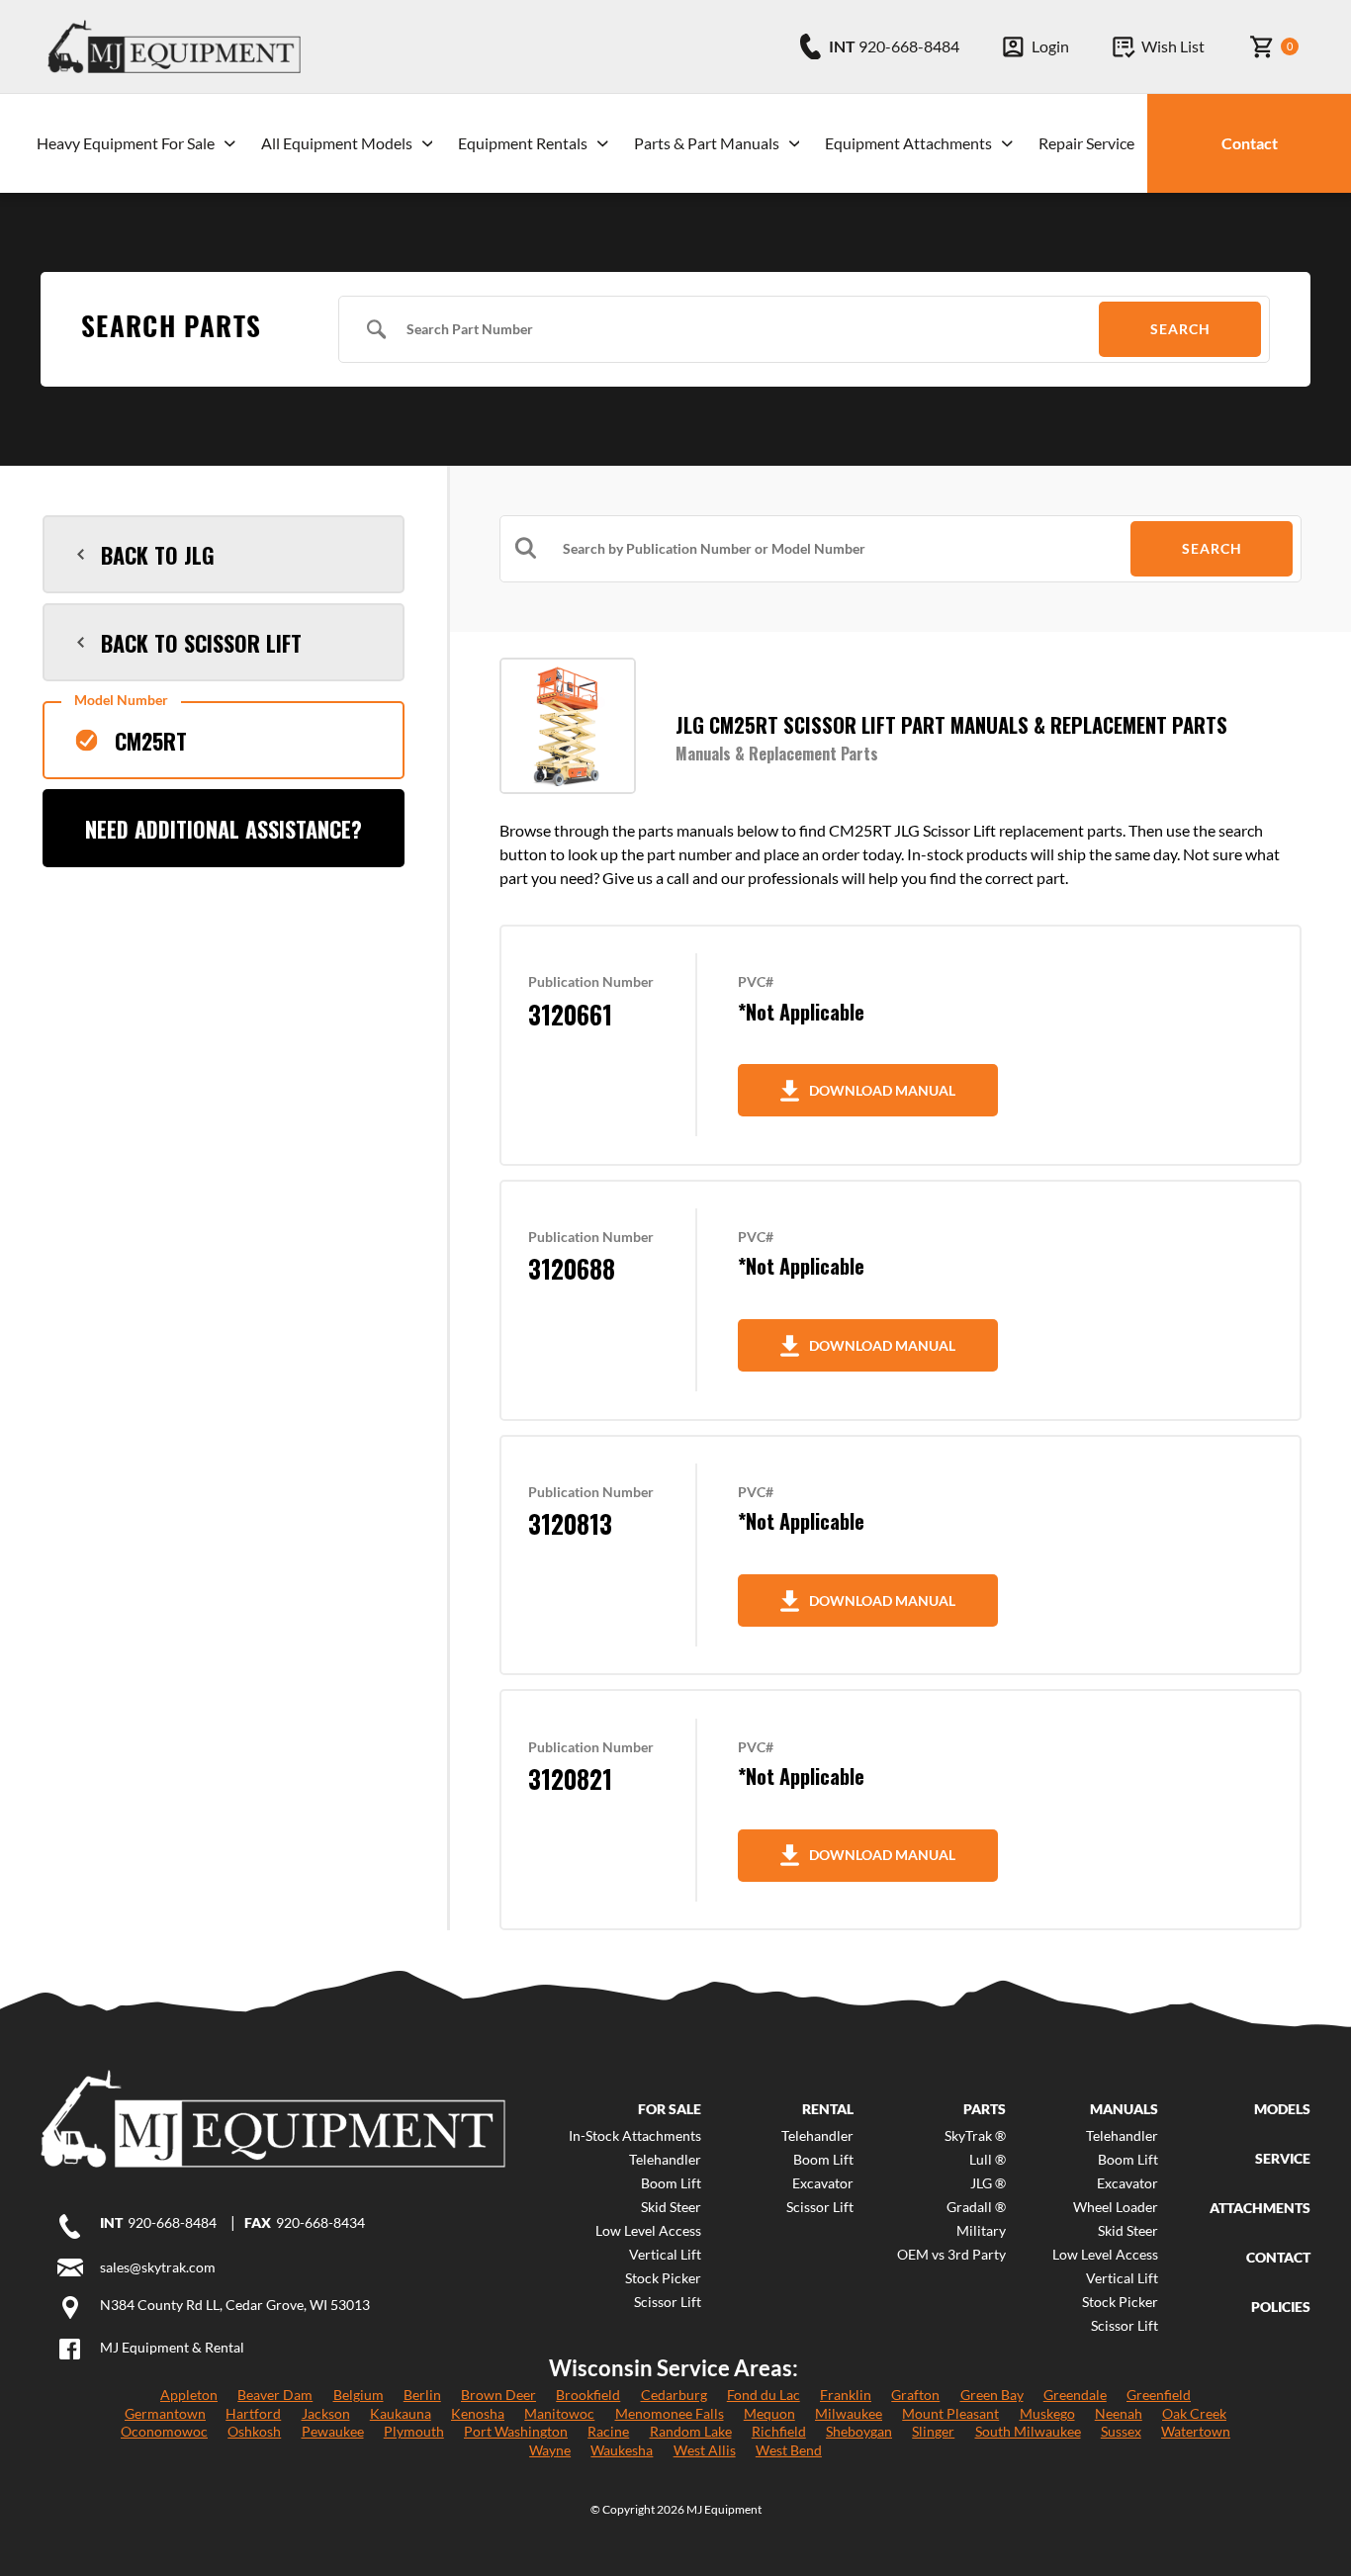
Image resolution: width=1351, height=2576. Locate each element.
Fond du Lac (764, 2395)
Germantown (165, 2413)
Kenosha (478, 2413)
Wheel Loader (1116, 2207)
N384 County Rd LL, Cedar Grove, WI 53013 (235, 2305)
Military (981, 2231)
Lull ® (988, 2160)
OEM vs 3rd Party (951, 2255)
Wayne (550, 2450)
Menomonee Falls (670, 2413)
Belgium (359, 2395)
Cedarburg (674, 2395)
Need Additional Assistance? (224, 829)
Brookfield (588, 2395)
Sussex (1121, 2431)
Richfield (779, 2431)
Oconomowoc (164, 2431)
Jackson (326, 2413)
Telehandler (665, 2160)
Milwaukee (849, 2413)
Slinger (933, 2431)
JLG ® (988, 2183)
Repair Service (1086, 143)
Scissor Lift (668, 2302)
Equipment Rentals (523, 143)
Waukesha (622, 2450)
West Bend (789, 2450)
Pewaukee (333, 2431)
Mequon (769, 2413)
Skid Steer (671, 2207)
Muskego (1047, 2413)
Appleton (189, 2395)
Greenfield (1159, 2395)
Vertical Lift (665, 2255)
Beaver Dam (275, 2395)
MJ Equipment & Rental (172, 2347)
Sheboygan (859, 2431)
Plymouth (414, 2431)
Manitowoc (559, 2413)
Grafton (915, 2395)
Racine (608, 2431)
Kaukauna (401, 2413)
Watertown (1196, 2431)
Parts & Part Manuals (707, 143)
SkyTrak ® (975, 2136)
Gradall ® (976, 2207)
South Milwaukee (1028, 2431)
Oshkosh (254, 2431)
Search (1180, 329)
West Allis (705, 2450)
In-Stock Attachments (635, 2136)
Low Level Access (648, 2231)
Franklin (846, 2395)
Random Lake (691, 2431)
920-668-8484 (172, 2223)
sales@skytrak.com (158, 2267)
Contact (1250, 143)
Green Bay (992, 2395)
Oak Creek (1194, 2413)
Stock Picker (663, 2278)
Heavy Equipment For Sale (126, 143)
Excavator (823, 2183)
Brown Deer (498, 2395)
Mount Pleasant (950, 2413)
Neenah (1119, 2413)
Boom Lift (671, 2183)
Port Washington (516, 2431)
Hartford (253, 2413)
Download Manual (882, 1090)
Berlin (422, 2395)
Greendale (1075, 2395)
